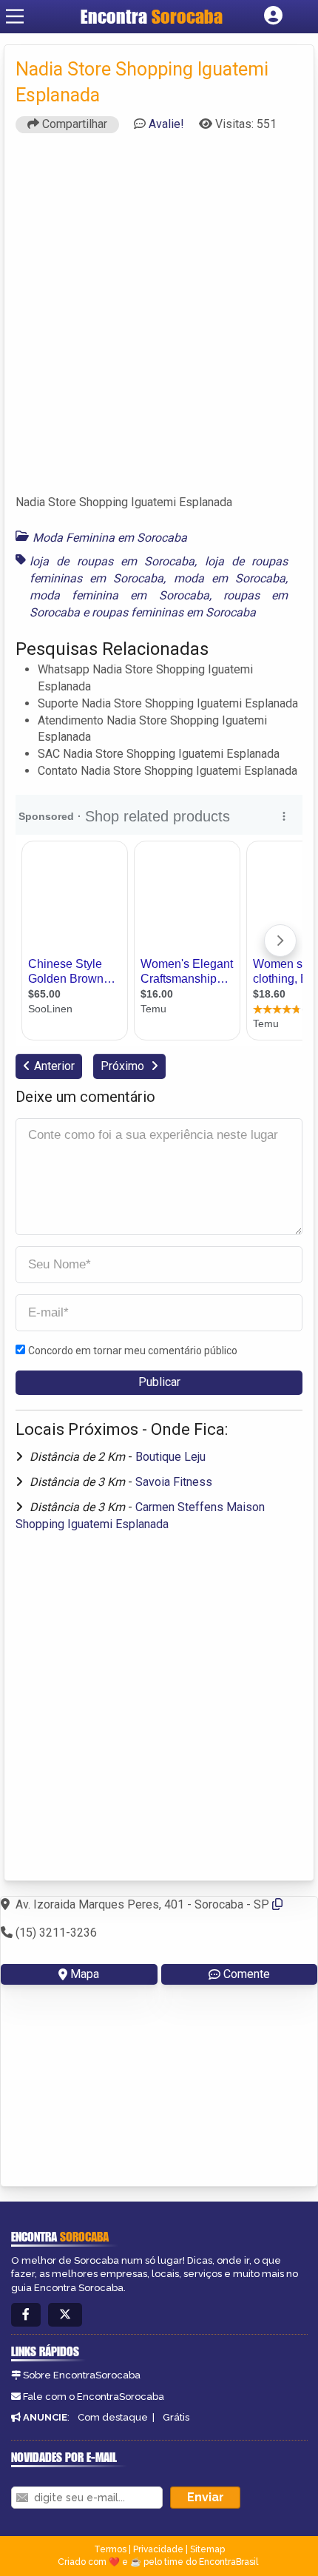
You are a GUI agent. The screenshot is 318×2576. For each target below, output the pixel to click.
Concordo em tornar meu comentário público (133, 1351)
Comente (247, 1974)
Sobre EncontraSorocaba (82, 2375)
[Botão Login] (273, 16)
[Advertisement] (159, 320)
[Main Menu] (15, 16)
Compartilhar (73, 124)
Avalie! (166, 124)
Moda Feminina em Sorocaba (110, 538)
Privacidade (158, 2549)
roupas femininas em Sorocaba (174, 612)
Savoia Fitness (174, 1482)
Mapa (85, 1974)
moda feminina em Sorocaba (119, 595)
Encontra (152, 16)
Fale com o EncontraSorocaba (94, 2397)
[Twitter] (65, 2315)
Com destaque (113, 2417)
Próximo (124, 1066)
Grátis (176, 2417)
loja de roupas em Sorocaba (112, 561)
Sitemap (207, 2549)
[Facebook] (26, 2315)
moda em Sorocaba (230, 578)
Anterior (54, 1066)
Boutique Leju (170, 1457)
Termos (110, 2549)
